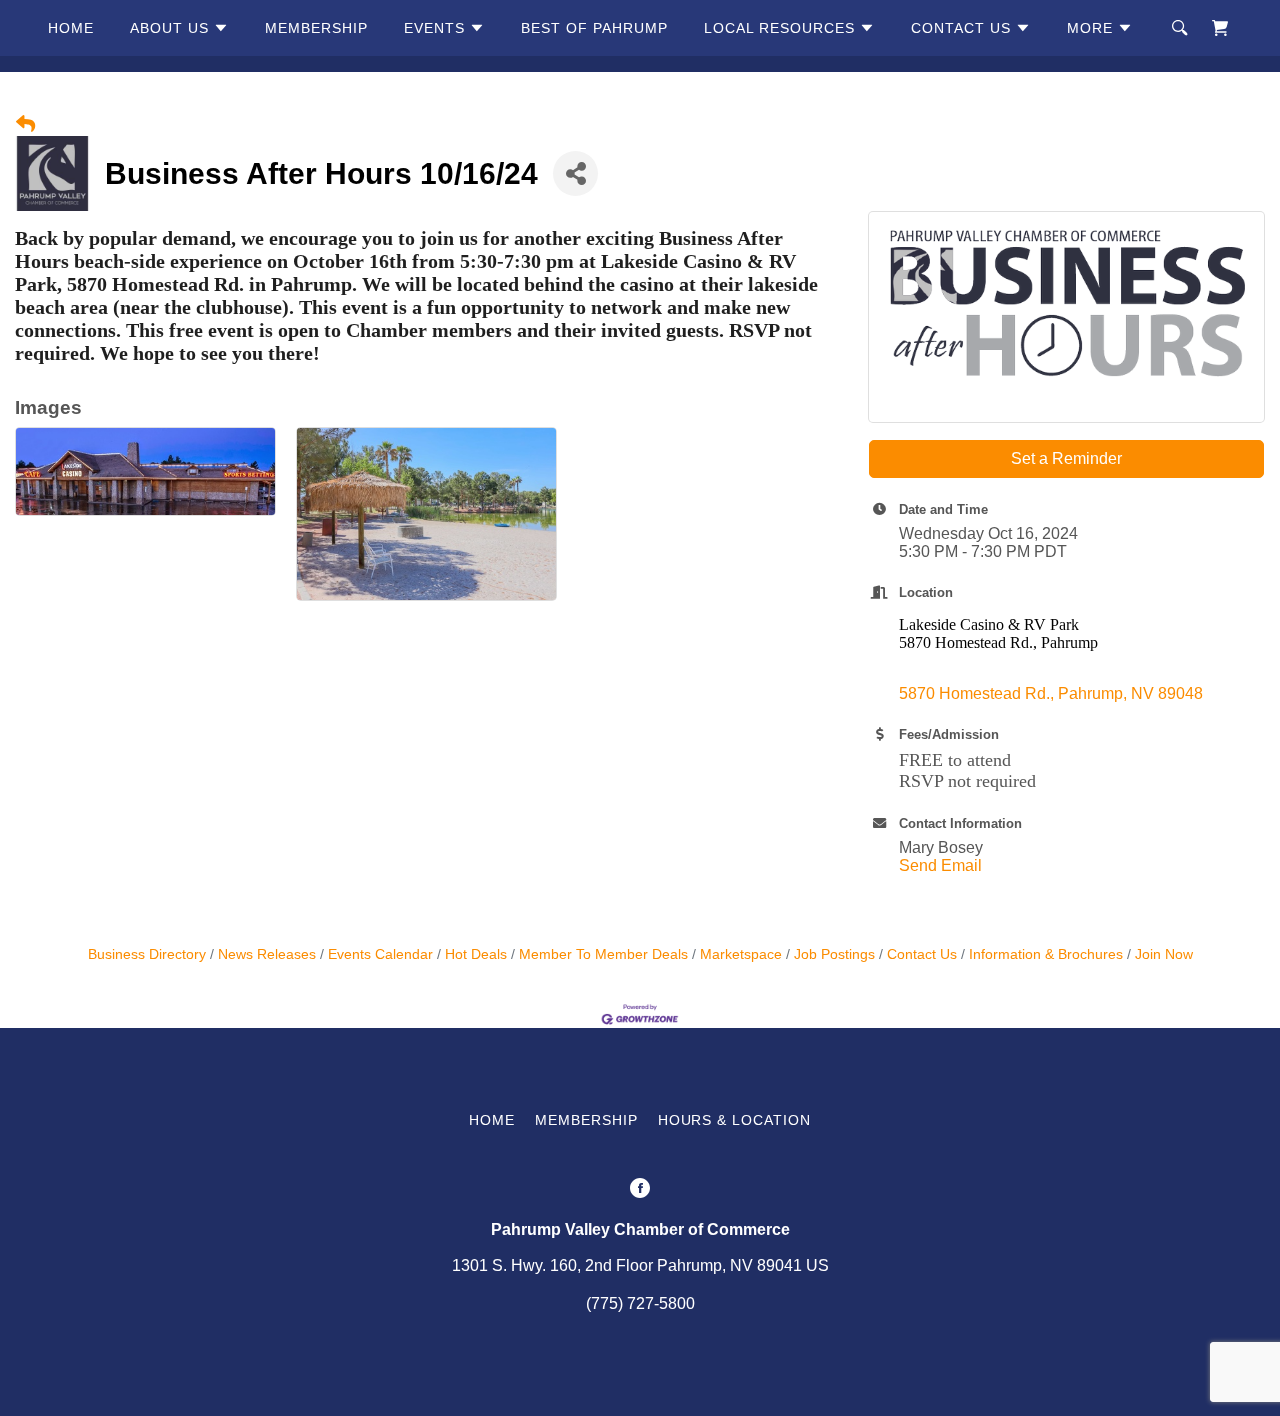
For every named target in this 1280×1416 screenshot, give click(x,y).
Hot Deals (476, 954)
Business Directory (147, 954)
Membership (316, 28)
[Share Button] (575, 173)
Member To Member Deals (603, 954)
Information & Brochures (1046, 954)
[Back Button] (25, 125)
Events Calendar (380, 954)
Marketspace (741, 954)
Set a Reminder (1066, 458)
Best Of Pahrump (594, 28)
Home (71, 28)
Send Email (940, 865)
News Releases (267, 954)
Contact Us (922, 954)
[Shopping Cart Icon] (1220, 28)
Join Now (1164, 954)
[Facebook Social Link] (640, 1190)
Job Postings (834, 954)
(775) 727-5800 (640, 1303)
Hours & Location (735, 1120)
